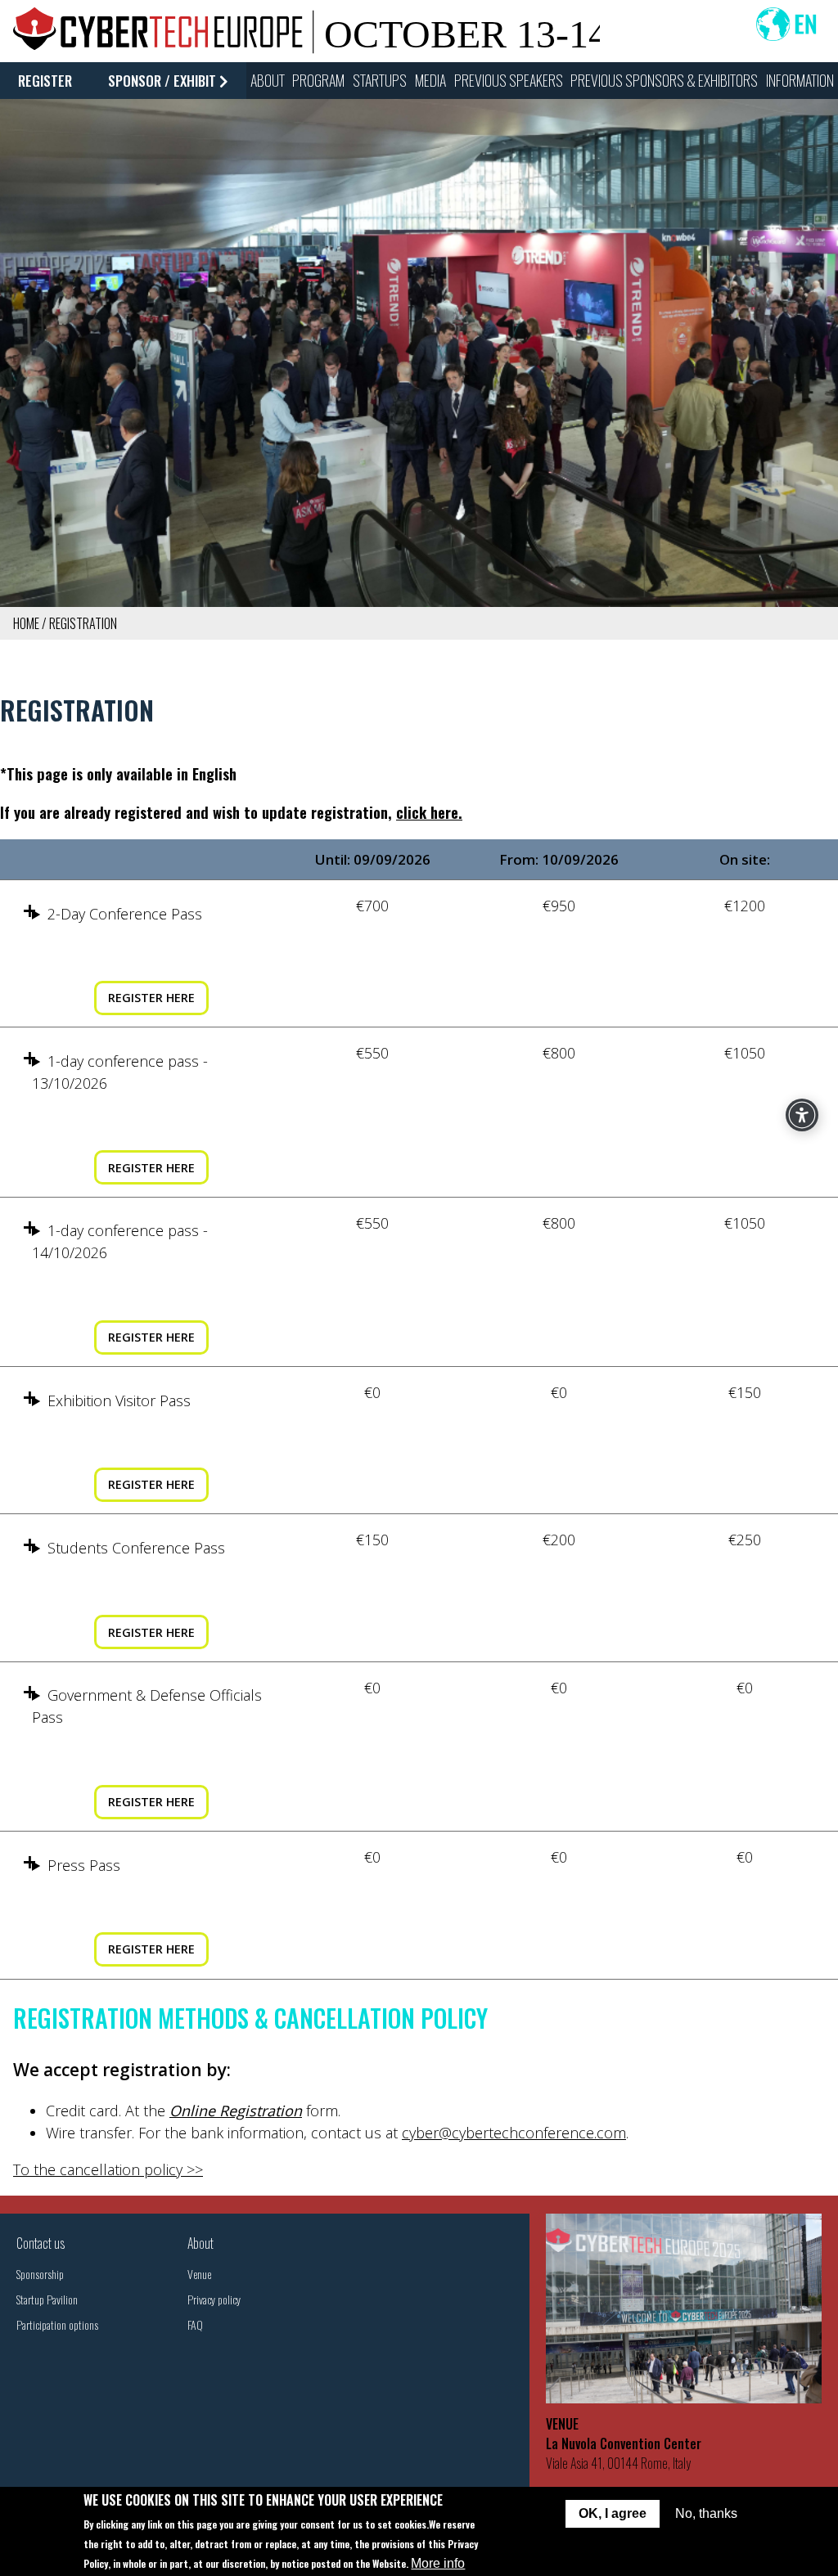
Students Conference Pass (136, 1548)
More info (438, 2563)
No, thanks (706, 2513)
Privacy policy (214, 2299)
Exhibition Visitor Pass (119, 1400)
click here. (429, 812)
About (200, 2243)
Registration (83, 623)
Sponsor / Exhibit (162, 81)
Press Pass (84, 1865)
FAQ (195, 2324)
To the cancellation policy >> (108, 2169)
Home (26, 623)
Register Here (151, 998)
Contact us (41, 2243)
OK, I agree (613, 2513)
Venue (199, 2274)
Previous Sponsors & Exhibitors (664, 80)
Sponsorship (40, 2274)
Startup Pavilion (47, 2299)
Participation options (57, 2324)
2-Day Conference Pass (125, 914)
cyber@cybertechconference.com (514, 2133)
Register (45, 81)
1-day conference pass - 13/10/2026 (120, 1072)
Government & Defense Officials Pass (147, 1706)
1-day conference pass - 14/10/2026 (120, 1241)
